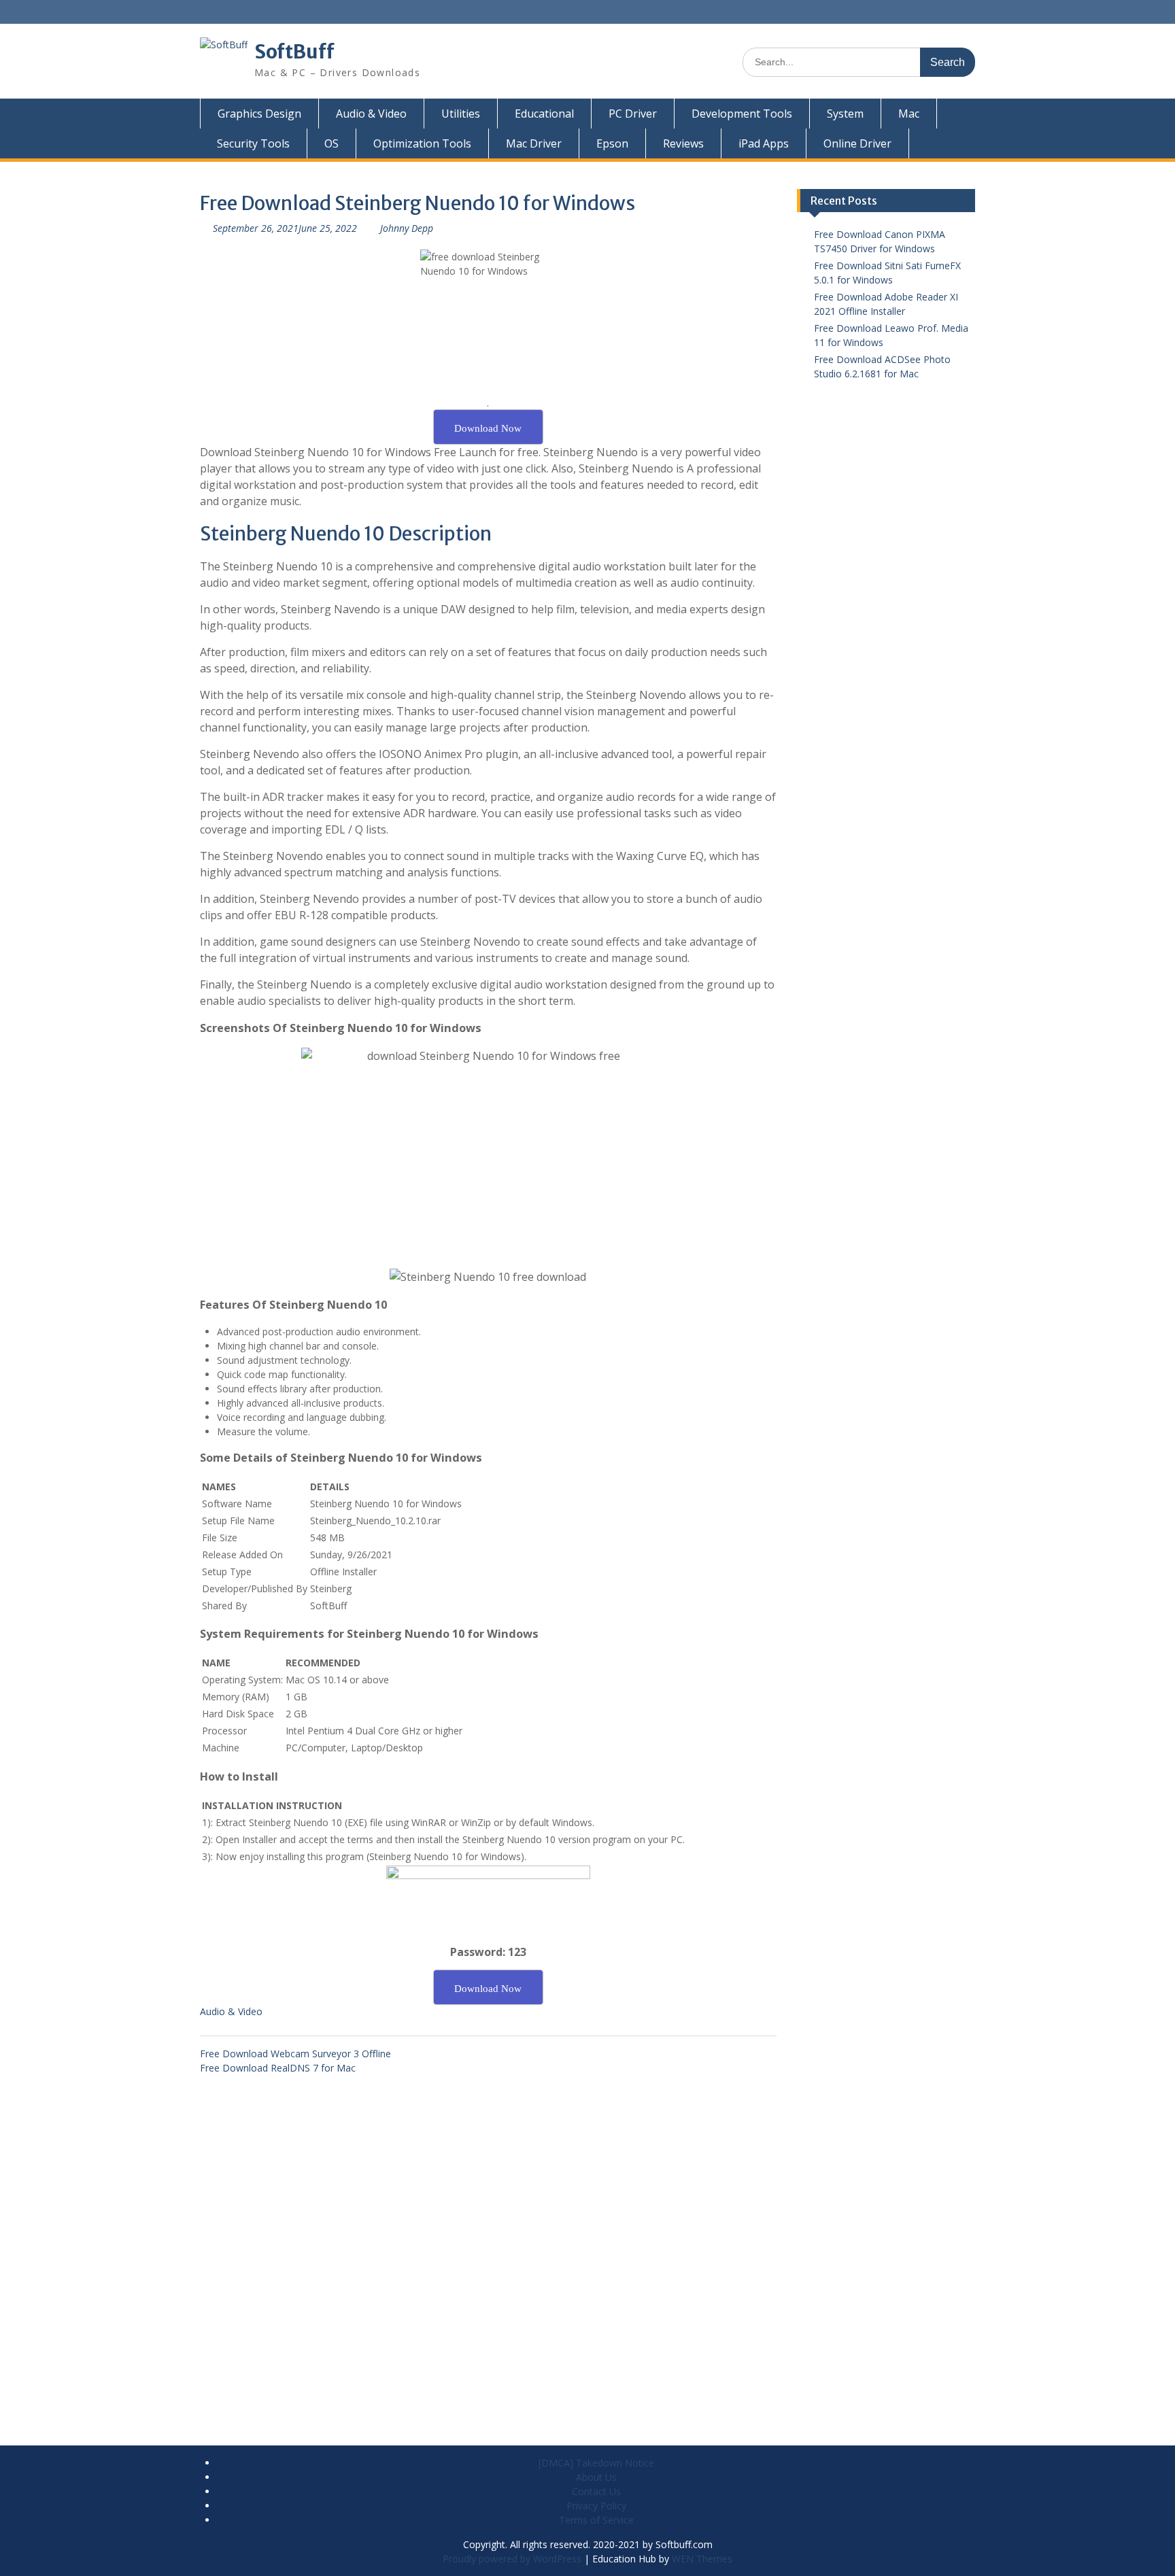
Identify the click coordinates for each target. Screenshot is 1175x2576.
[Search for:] (859, 62)
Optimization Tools (422, 143)
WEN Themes (702, 2559)
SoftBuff (294, 52)
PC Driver (633, 114)
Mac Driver (534, 143)
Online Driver (857, 143)
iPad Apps (764, 143)
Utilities (461, 114)
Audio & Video (371, 114)
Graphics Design (259, 114)
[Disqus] (488, 2245)
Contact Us (596, 2491)
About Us (596, 2477)
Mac (909, 114)
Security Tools (253, 143)
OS (331, 143)
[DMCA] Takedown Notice (596, 2463)
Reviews (683, 143)
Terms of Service (596, 2520)
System (845, 114)
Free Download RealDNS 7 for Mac (278, 2068)
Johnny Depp (407, 228)
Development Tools (742, 114)
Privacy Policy (596, 2506)
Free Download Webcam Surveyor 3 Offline (295, 2054)
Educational (544, 114)
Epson (612, 143)
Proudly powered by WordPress (512, 2559)
